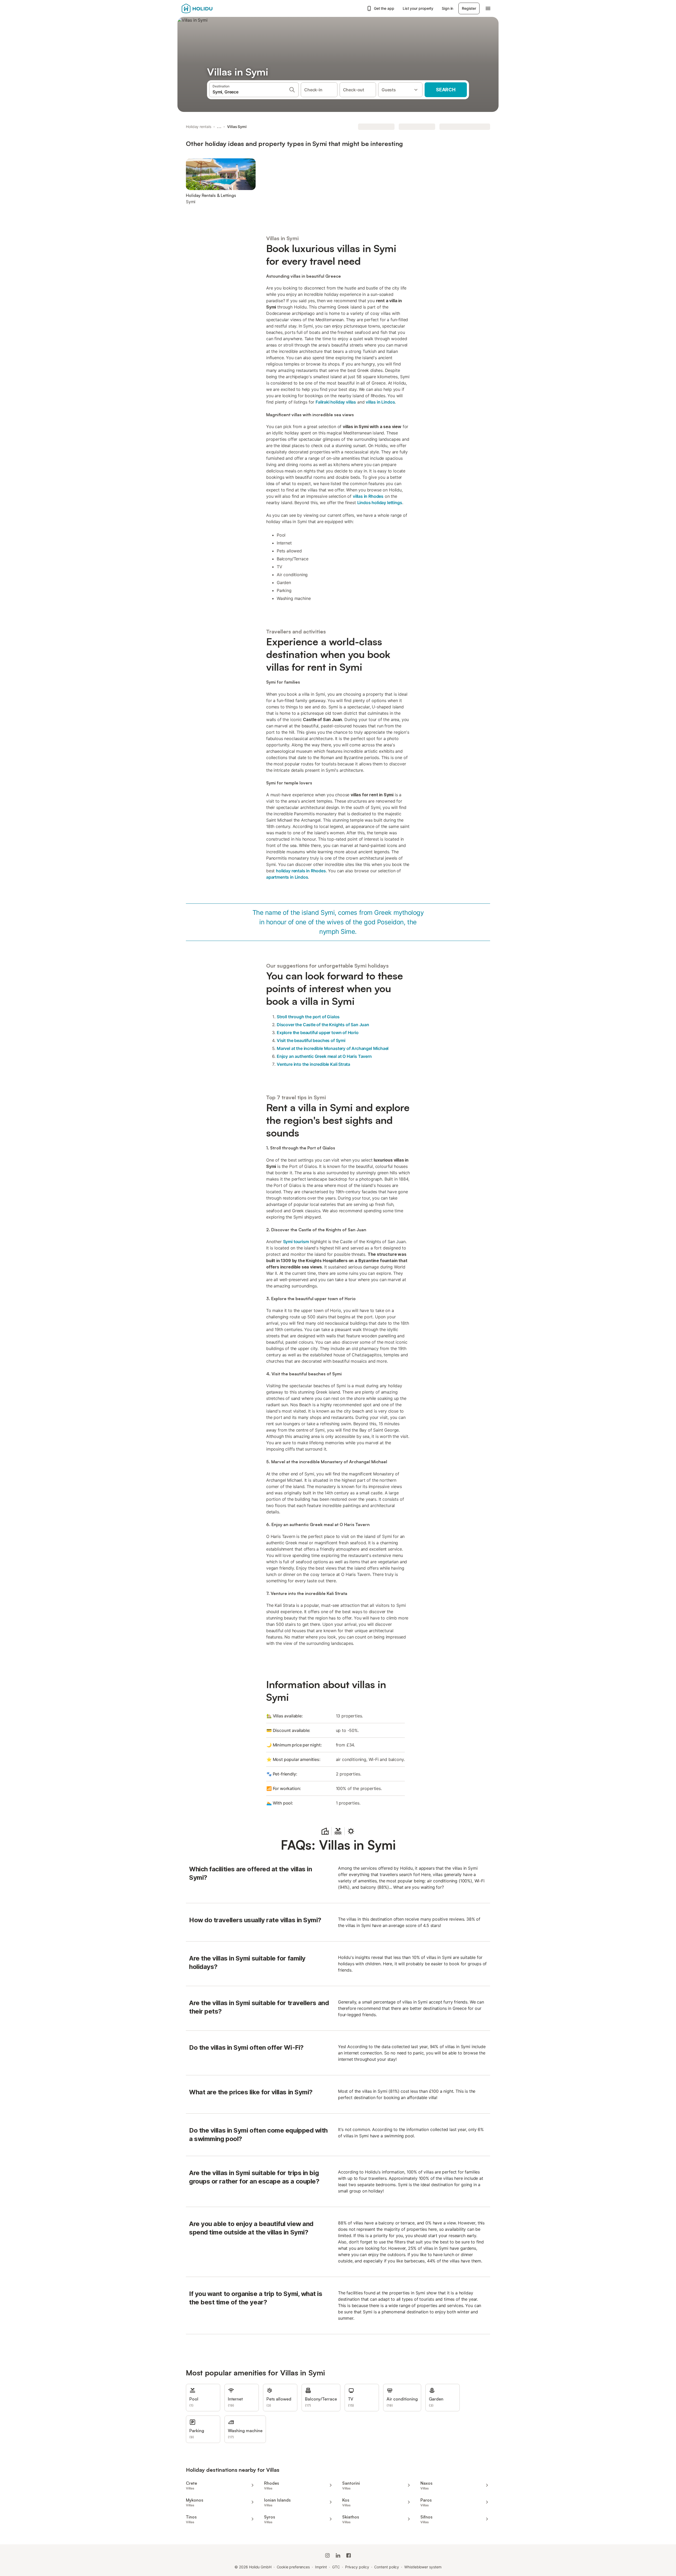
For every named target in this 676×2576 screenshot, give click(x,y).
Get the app (384, 8)
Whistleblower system (423, 2567)
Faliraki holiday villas (336, 402)
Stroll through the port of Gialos (308, 1017)
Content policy (387, 2567)
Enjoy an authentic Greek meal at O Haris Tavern (324, 1056)
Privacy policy (357, 2567)
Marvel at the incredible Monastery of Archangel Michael (333, 1048)
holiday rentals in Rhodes (301, 871)
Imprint (321, 2567)
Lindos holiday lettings (380, 503)
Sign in (447, 8)
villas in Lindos (380, 402)
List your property (418, 8)
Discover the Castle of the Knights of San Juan (323, 1025)
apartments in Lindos (287, 877)
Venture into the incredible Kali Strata (313, 1064)
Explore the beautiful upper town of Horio (318, 1033)
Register (469, 8)
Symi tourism (296, 1242)
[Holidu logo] (208, 8)
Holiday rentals (199, 127)
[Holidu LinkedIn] (338, 2555)
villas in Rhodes (368, 496)
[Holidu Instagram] (327, 2555)
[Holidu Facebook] (349, 2555)
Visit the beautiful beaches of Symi (311, 1040)
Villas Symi (237, 127)
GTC (336, 2567)
